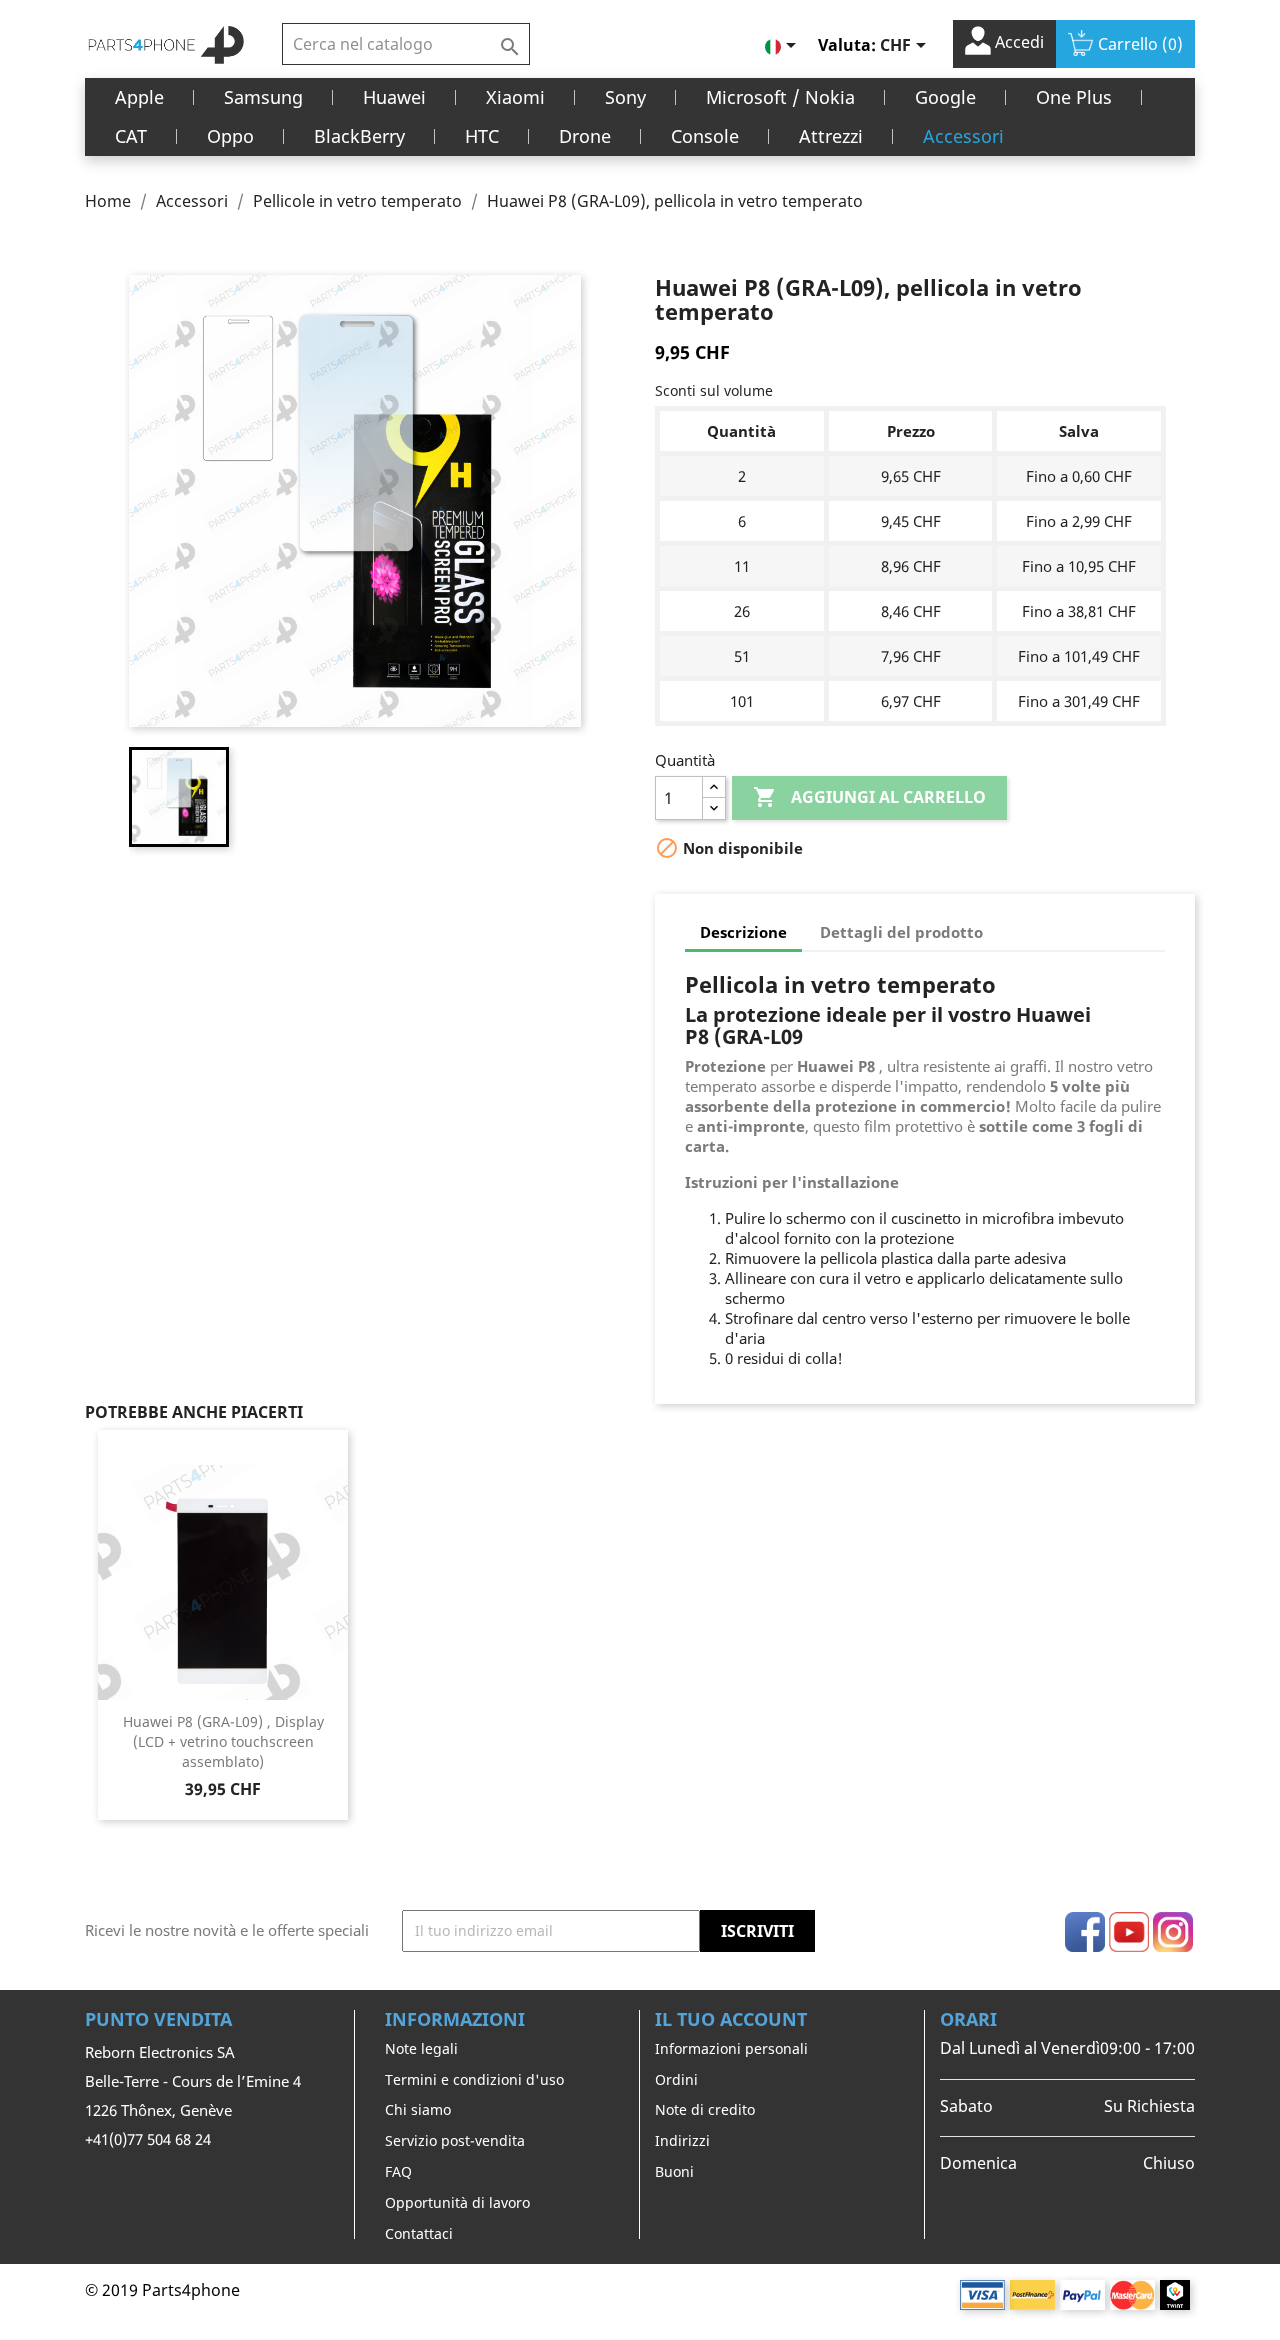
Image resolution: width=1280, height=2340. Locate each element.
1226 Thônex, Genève (158, 2110)
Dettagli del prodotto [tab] (901, 932)
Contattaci (419, 2233)
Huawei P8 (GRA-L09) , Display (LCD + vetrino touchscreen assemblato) (223, 1741)
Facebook (1085, 1932)
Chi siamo (418, 2109)
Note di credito (705, 2109)
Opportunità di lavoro (457, 2202)
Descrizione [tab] (743, 932)
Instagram (1173, 1932)
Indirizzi (682, 2140)
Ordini (676, 2079)
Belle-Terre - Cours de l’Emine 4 (193, 2081)
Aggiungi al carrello (869, 797)
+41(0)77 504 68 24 (148, 2139)
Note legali (421, 2048)
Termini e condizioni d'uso (474, 2079)
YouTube (1129, 1932)
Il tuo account (731, 2019)
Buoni (674, 2171)
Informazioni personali (731, 2048)
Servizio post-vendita (455, 2140)
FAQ (398, 2171)
